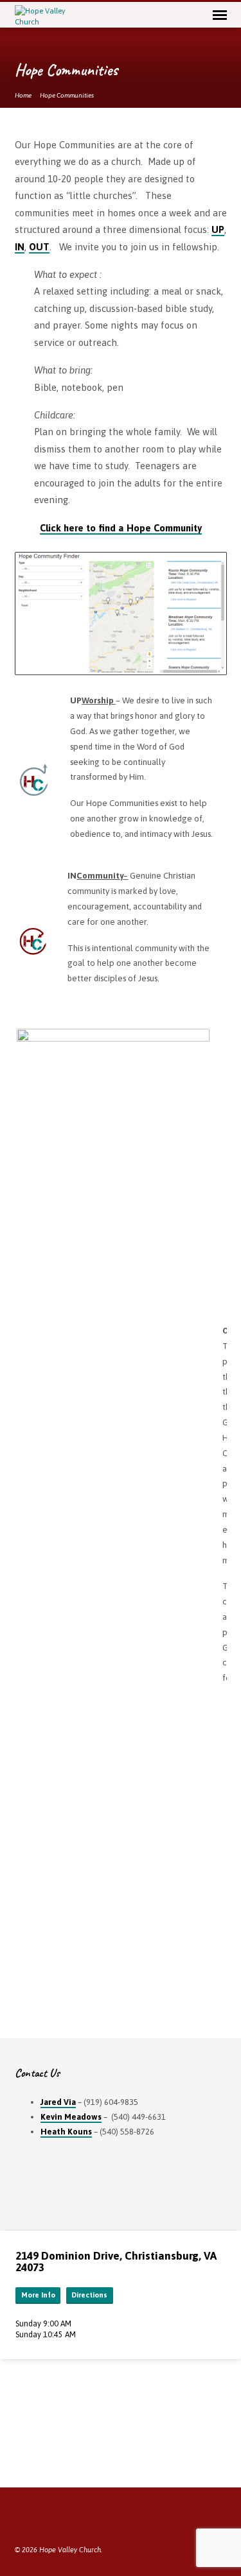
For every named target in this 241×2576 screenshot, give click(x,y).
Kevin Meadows (71, 2117)
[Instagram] (67, 2519)
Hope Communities (67, 95)
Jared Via (58, 2102)
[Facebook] (21, 2519)
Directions (89, 2295)
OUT (39, 247)
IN (20, 247)
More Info (38, 2295)
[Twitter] (36, 2519)
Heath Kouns (66, 2132)
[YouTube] (51, 2519)
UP (218, 229)
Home (23, 95)
